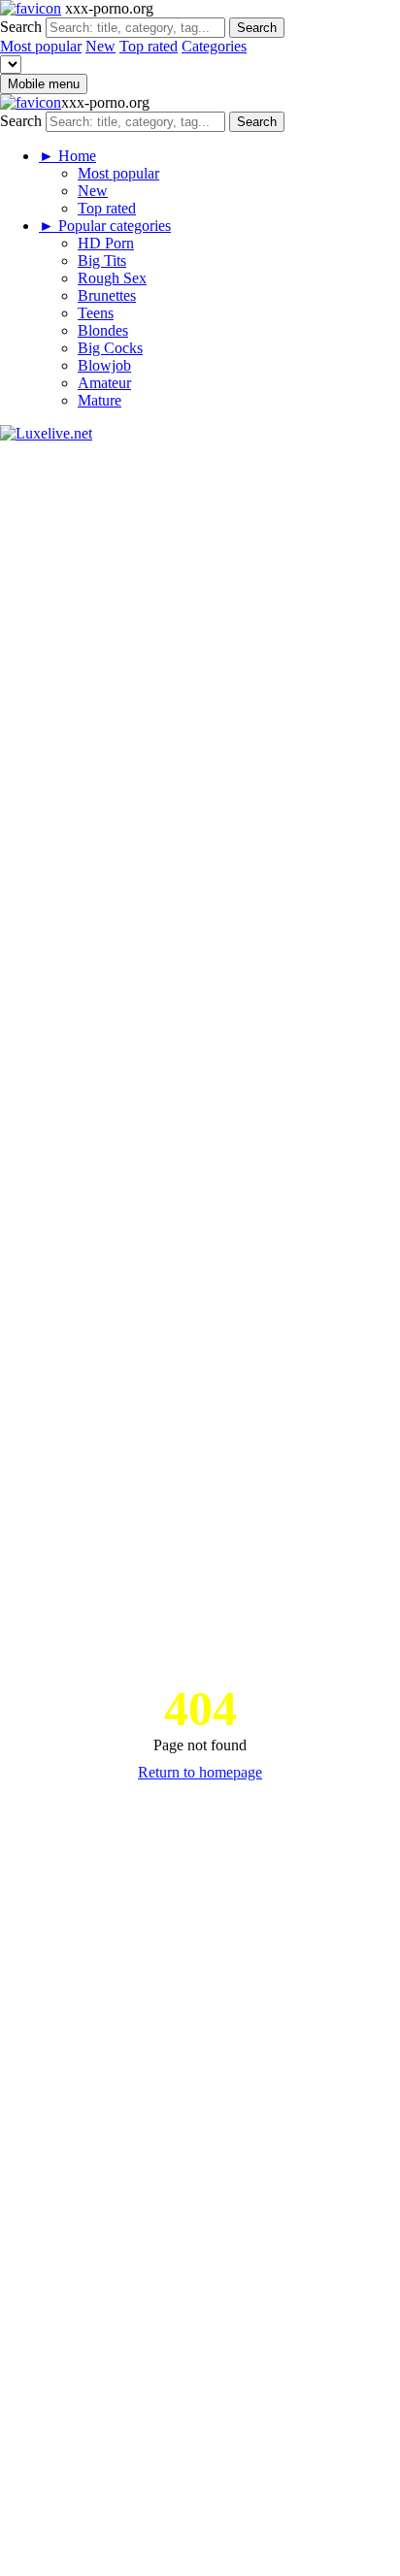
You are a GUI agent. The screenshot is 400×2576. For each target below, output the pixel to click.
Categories (214, 46)
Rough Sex (112, 278)
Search (21, 27)
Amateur (104, 383)
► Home (67, 156)
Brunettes (107, 295)
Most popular (41, 46)
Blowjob (104, 365)
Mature (100, 400)
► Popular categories (105, 226)
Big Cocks (110, 348)
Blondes (103, 330)
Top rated (149, 46)
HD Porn (106, 243)
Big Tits (102, 261)
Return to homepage (200, 1772)
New (100, 46)
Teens (96, 313)
